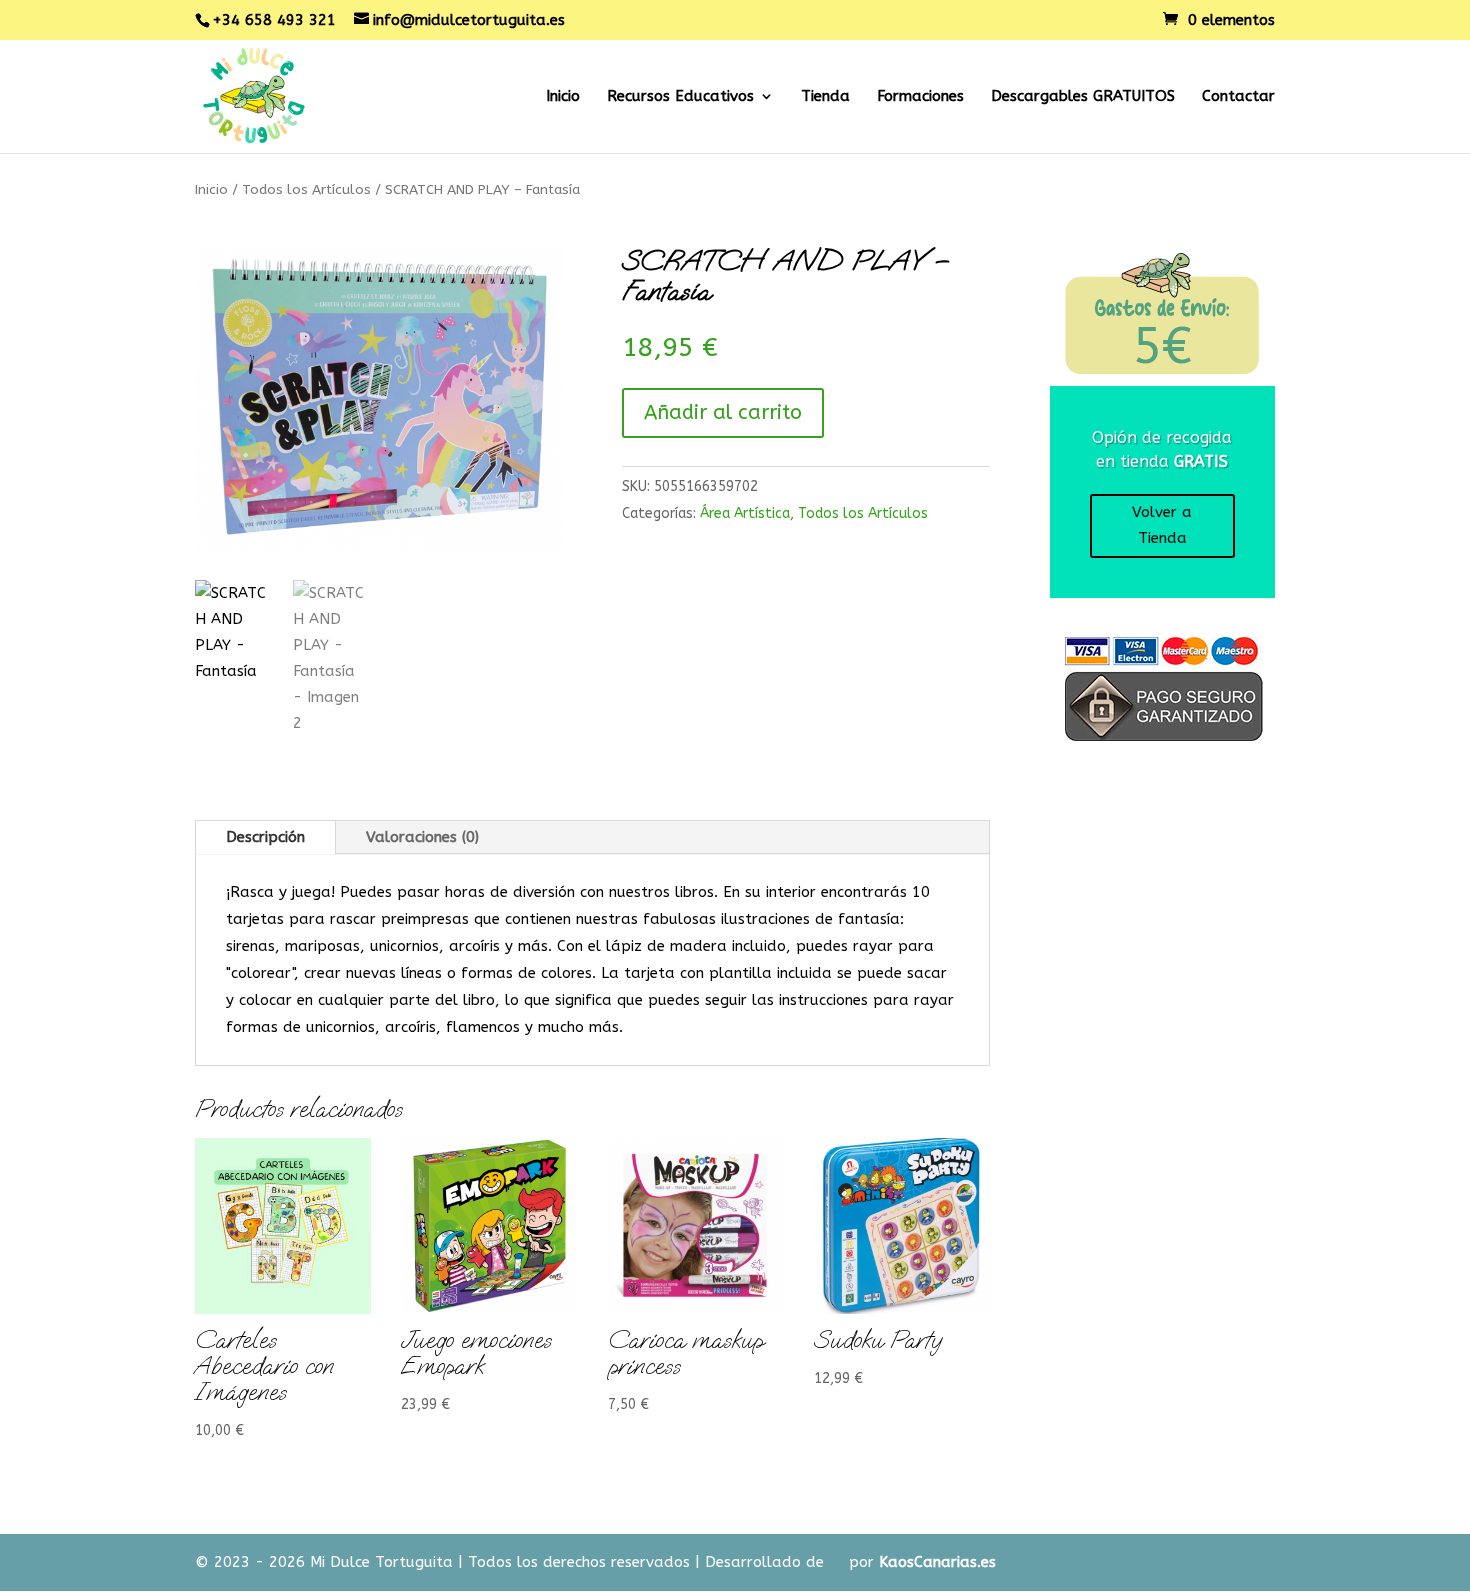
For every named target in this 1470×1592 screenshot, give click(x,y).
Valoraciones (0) (422, 837)
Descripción (265, 837)
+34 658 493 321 (274, 20)
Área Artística (745, 513)
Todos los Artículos (306, 189)
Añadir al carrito (723, 412)
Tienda (825, 97)
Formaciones (920, 97)
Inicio (563, 97)
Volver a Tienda (1162, 525)
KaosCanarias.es (937, 1562)
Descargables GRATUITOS (1083, 97)
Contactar (1238, 97)
